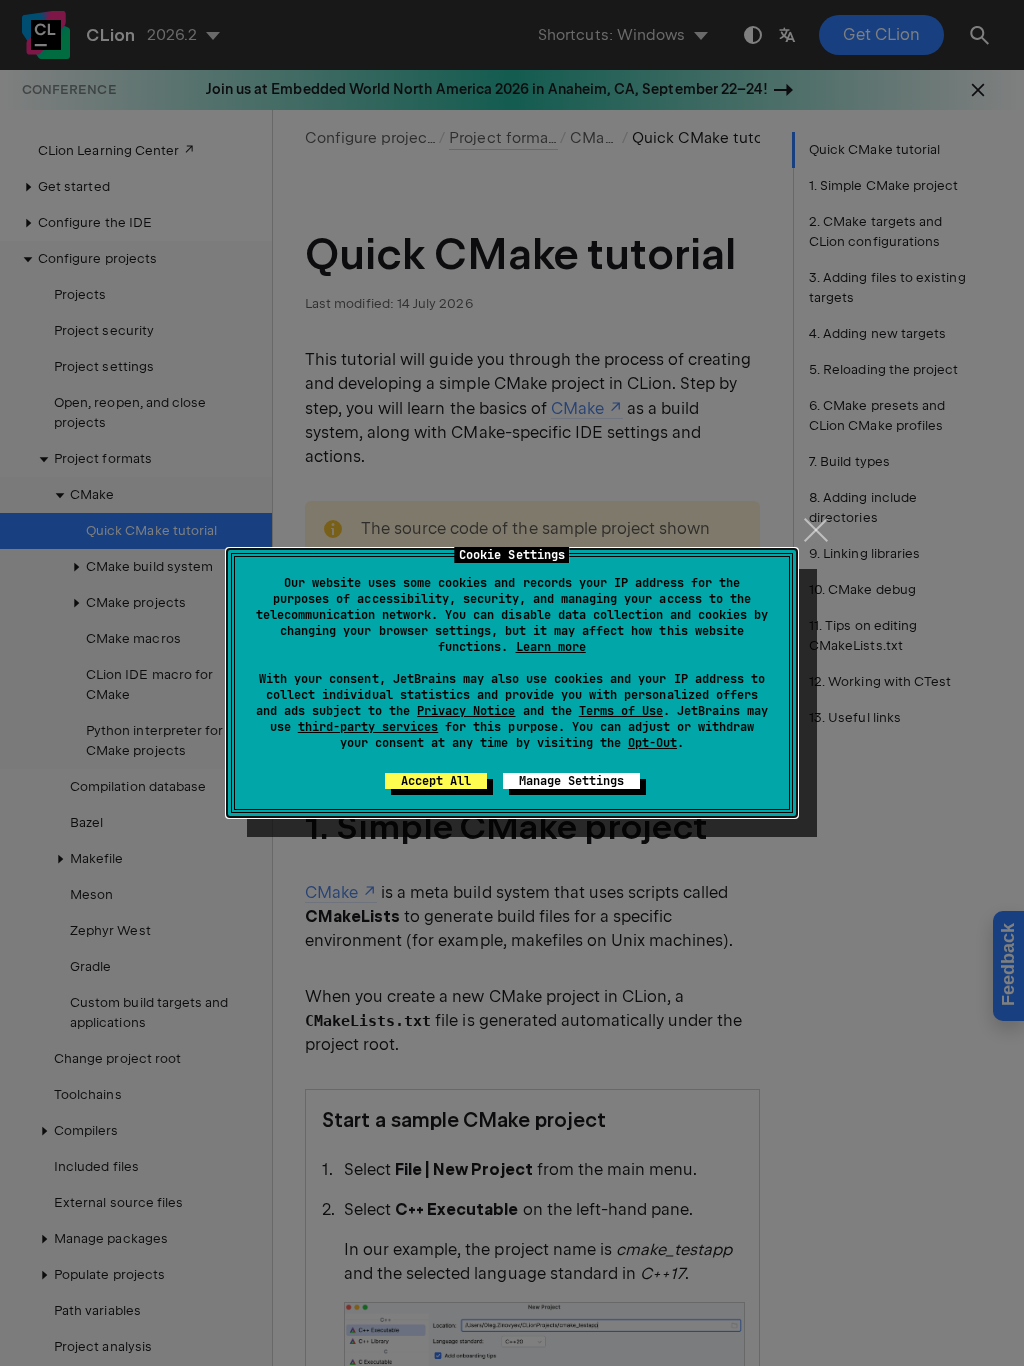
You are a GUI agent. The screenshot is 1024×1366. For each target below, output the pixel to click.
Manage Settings (571, 781)
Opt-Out (652, 743)
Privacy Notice (466, 711)
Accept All (436, 781)
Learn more (551, 647)
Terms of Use (621, 711)
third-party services (368, 727)
